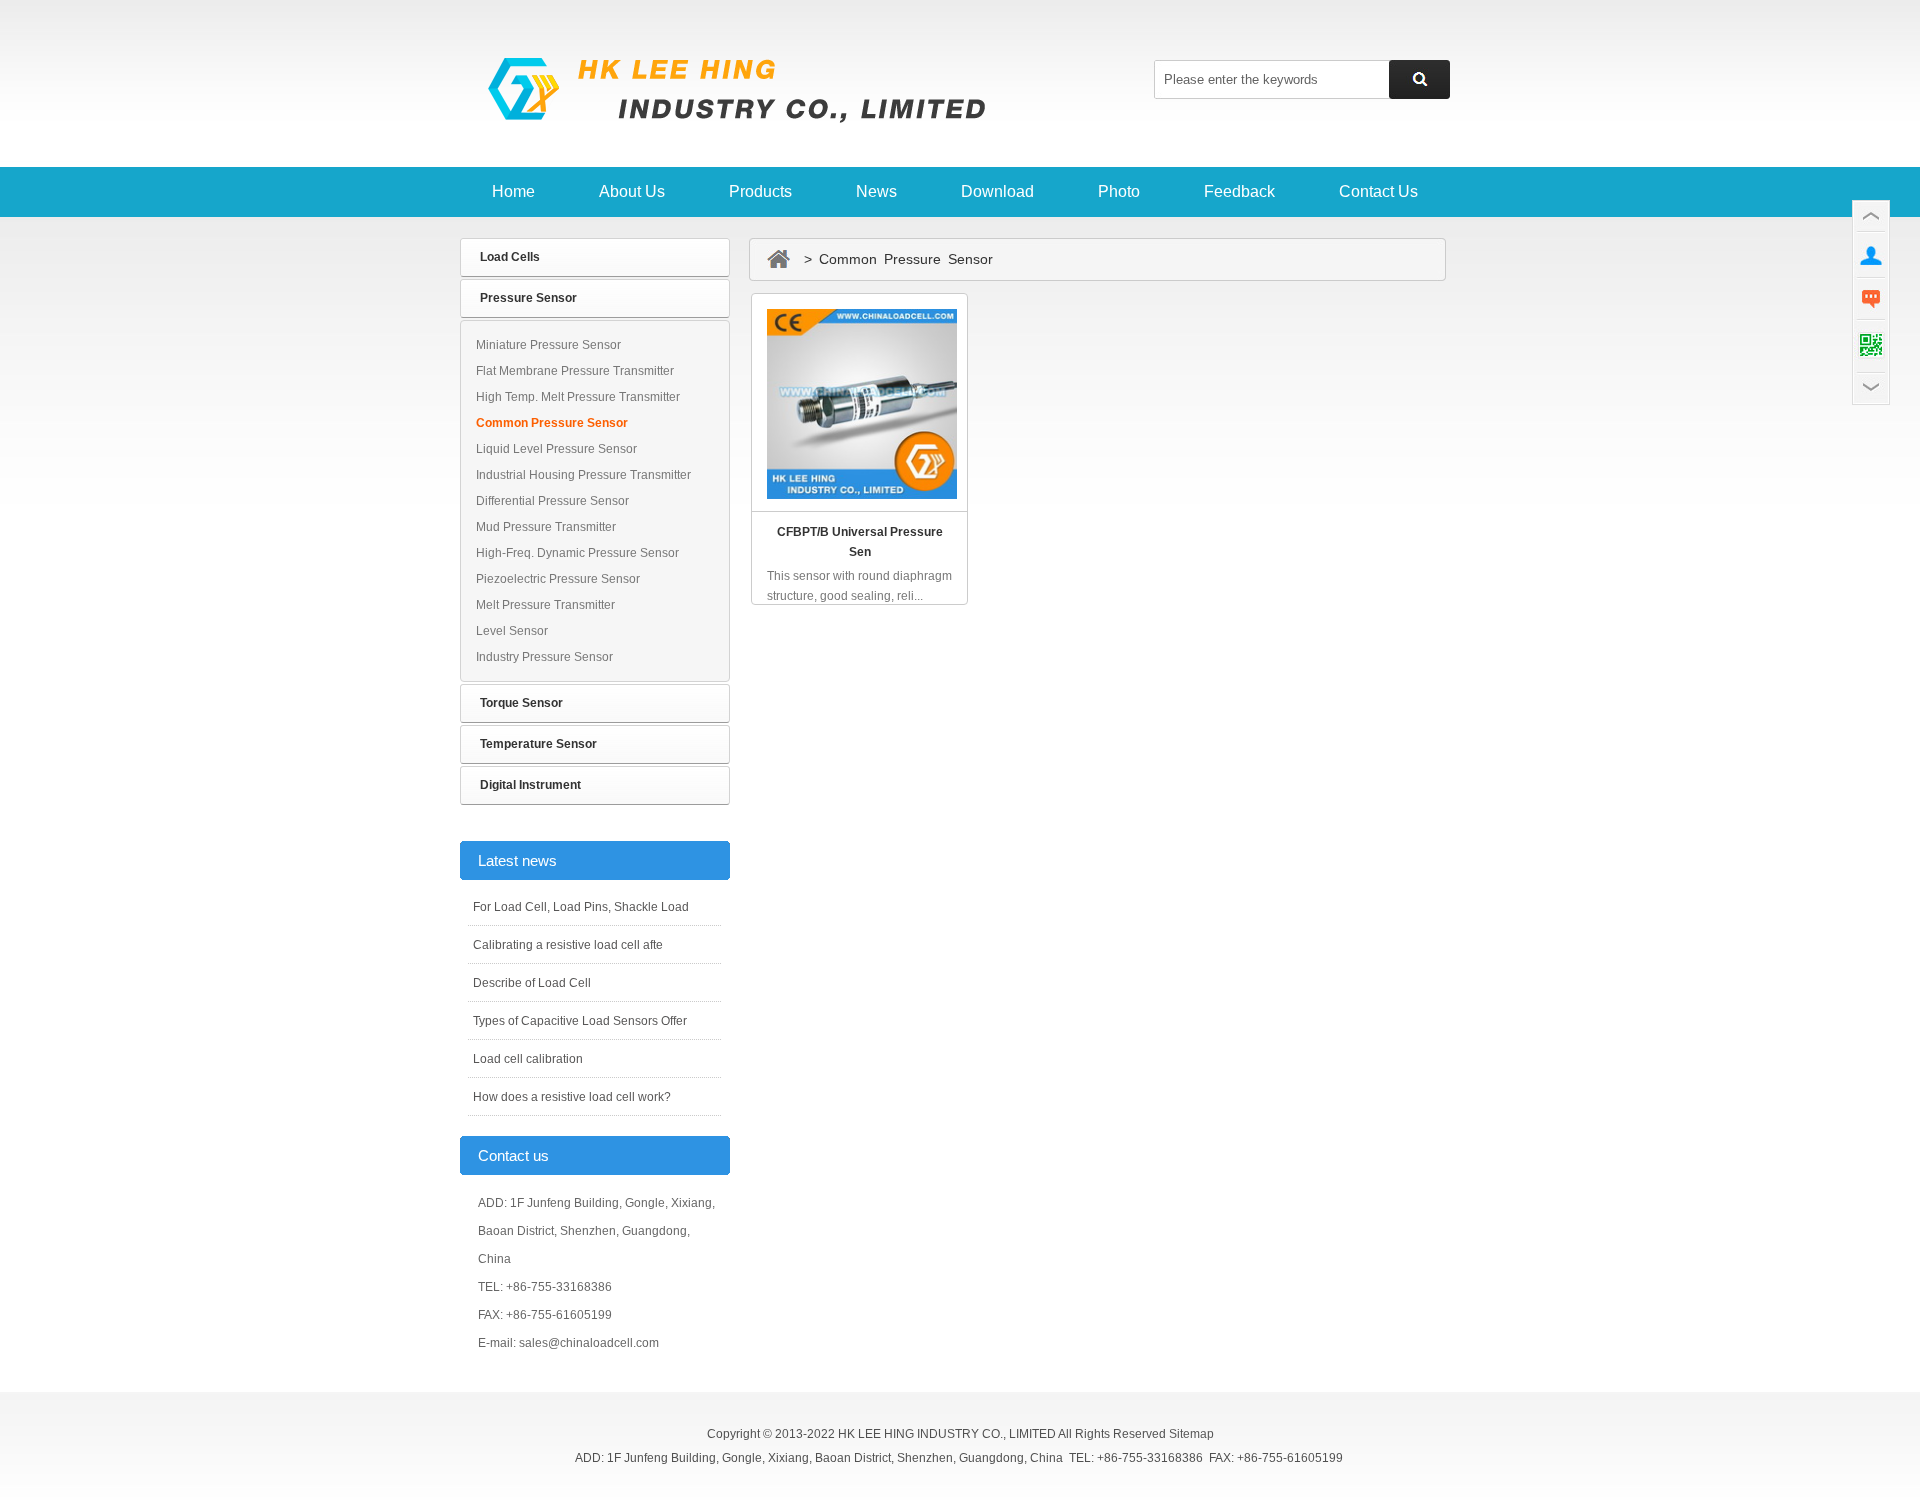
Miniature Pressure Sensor (548, 345)
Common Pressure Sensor (552, 423)
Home (513, 191)
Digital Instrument (530, 785)
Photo (1119, 191)
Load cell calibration (528, 1059)
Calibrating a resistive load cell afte (568, 945)
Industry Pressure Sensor (544, 657)
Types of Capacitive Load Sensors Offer (580, 1021)
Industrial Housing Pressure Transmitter (583, 475)
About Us (632, 191)
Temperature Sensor (538, 744)
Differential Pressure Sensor (552, 501)
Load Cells (510, 257)
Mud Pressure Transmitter (546, 527)
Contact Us (1378, 191)
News (876, 191)
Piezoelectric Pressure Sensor (558, 579)
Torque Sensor (521, 703)
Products (760, 191)
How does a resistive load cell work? (572, 1097)
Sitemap (1191, 1434)
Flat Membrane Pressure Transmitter (575, 371)
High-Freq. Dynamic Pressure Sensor (577, 553)
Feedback (1239, 191)
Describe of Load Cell (532, 983)
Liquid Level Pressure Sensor (556, 449)
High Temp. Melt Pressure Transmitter (578, 397)
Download (997, 191)
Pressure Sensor (528, 298)
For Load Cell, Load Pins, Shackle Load (581, 907)
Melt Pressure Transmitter (545, 605)
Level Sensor (512, 631)
